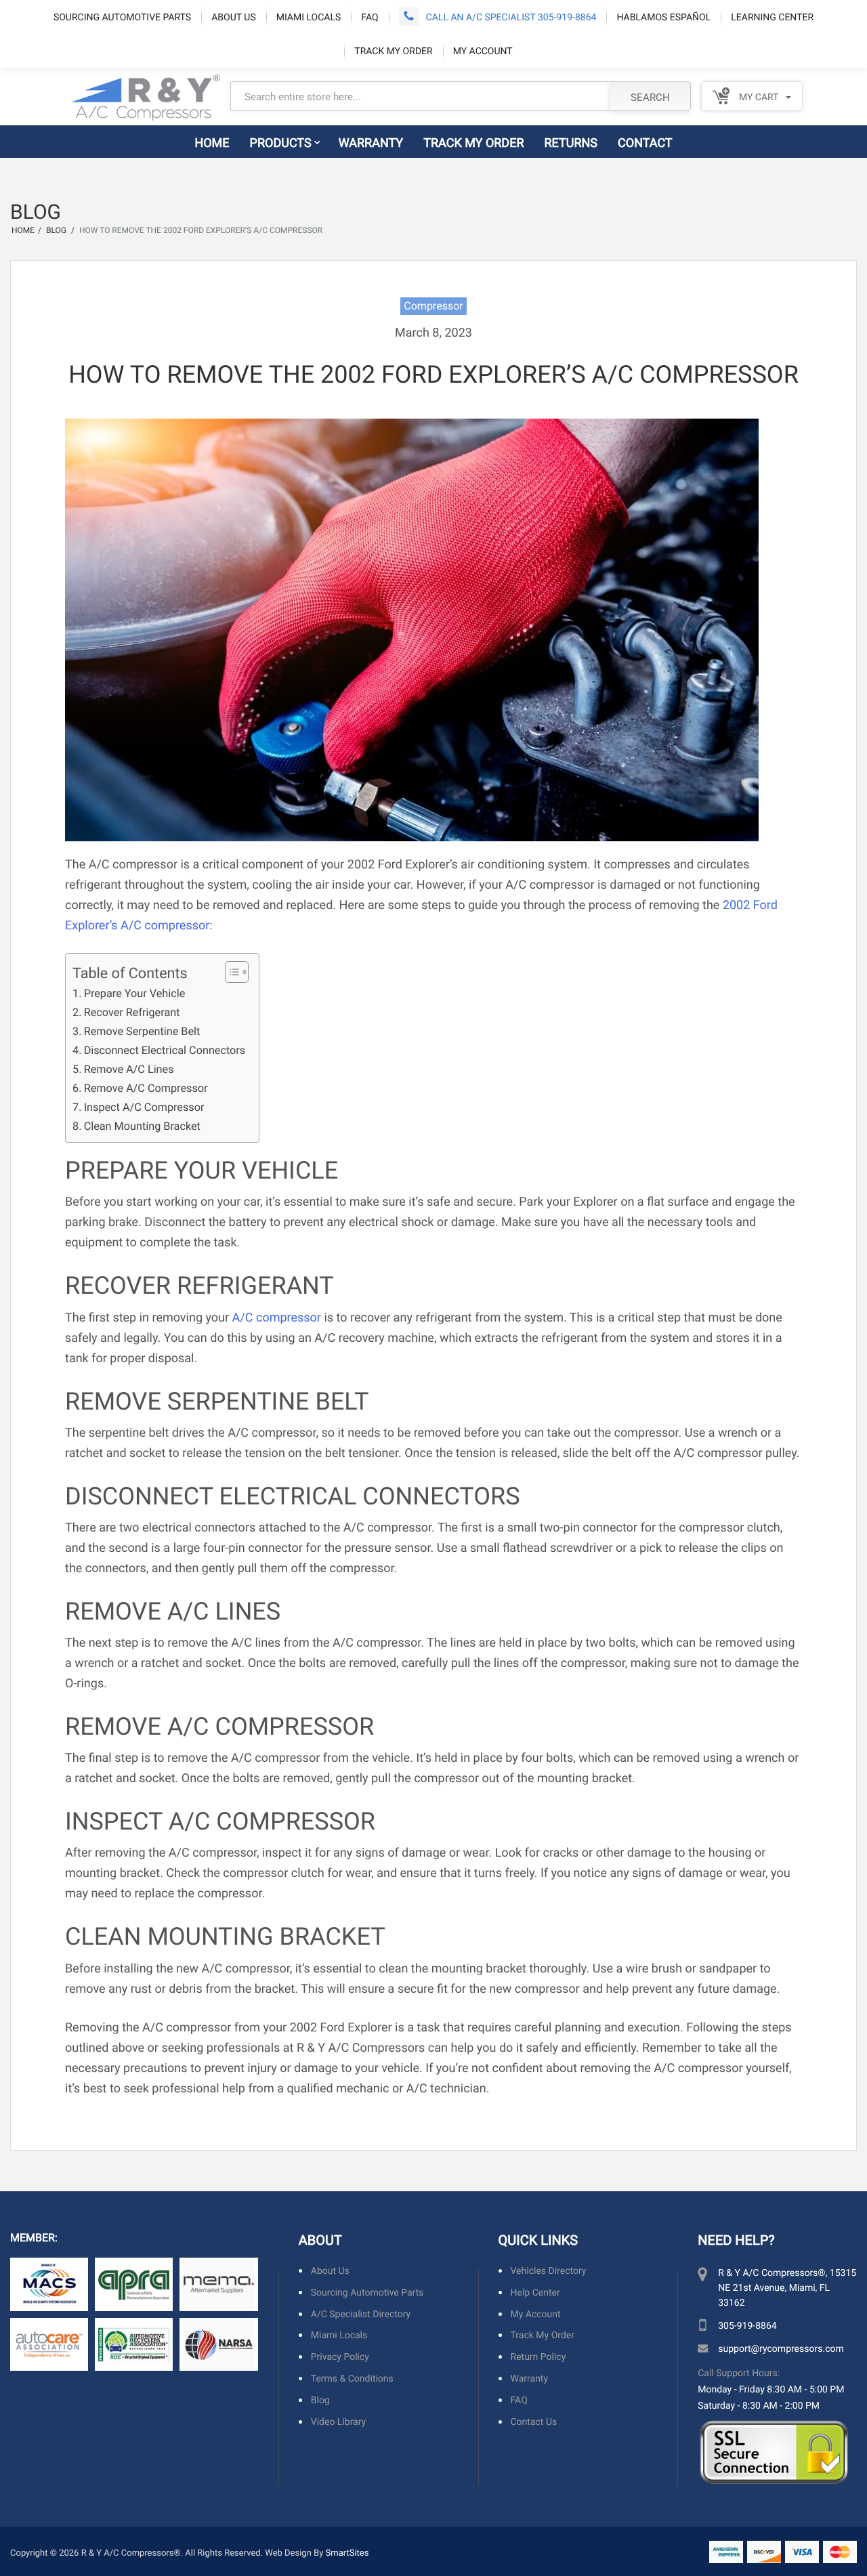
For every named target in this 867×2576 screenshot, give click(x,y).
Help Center (535, 2292)
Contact (645, 142)
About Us (234, 17)
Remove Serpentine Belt (142, 1031)
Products (281, 142)
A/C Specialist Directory (361, 2314)
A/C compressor (277, 1317)
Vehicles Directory (549, 2271)
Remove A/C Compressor (146, 1088)
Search (650, 97)
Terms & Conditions (352, 2379)
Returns (571, 142)
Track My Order (393, 50)
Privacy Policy (340, 2357)
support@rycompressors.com (781, 2348)
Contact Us (534, 2421)
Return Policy (538, 2357)
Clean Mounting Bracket (142, 1126)
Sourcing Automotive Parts (122, 17)
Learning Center (772, 17)
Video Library (338, 2421)
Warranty (371, 142)
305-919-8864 (747, 2325)
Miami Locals (309, 17)
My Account (483, 50)
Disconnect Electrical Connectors (165, 1050)
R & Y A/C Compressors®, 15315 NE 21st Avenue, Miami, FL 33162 (787, 2287)
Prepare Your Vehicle (134, 993)
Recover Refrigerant (132, 1012)
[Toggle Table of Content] (230, 972)
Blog (320, 2400)
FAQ (369, 17)
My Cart (757, 97)
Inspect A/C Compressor (144, 1107)
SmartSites (347, 2552)
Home (212, 142)
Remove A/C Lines (129, 1069)
